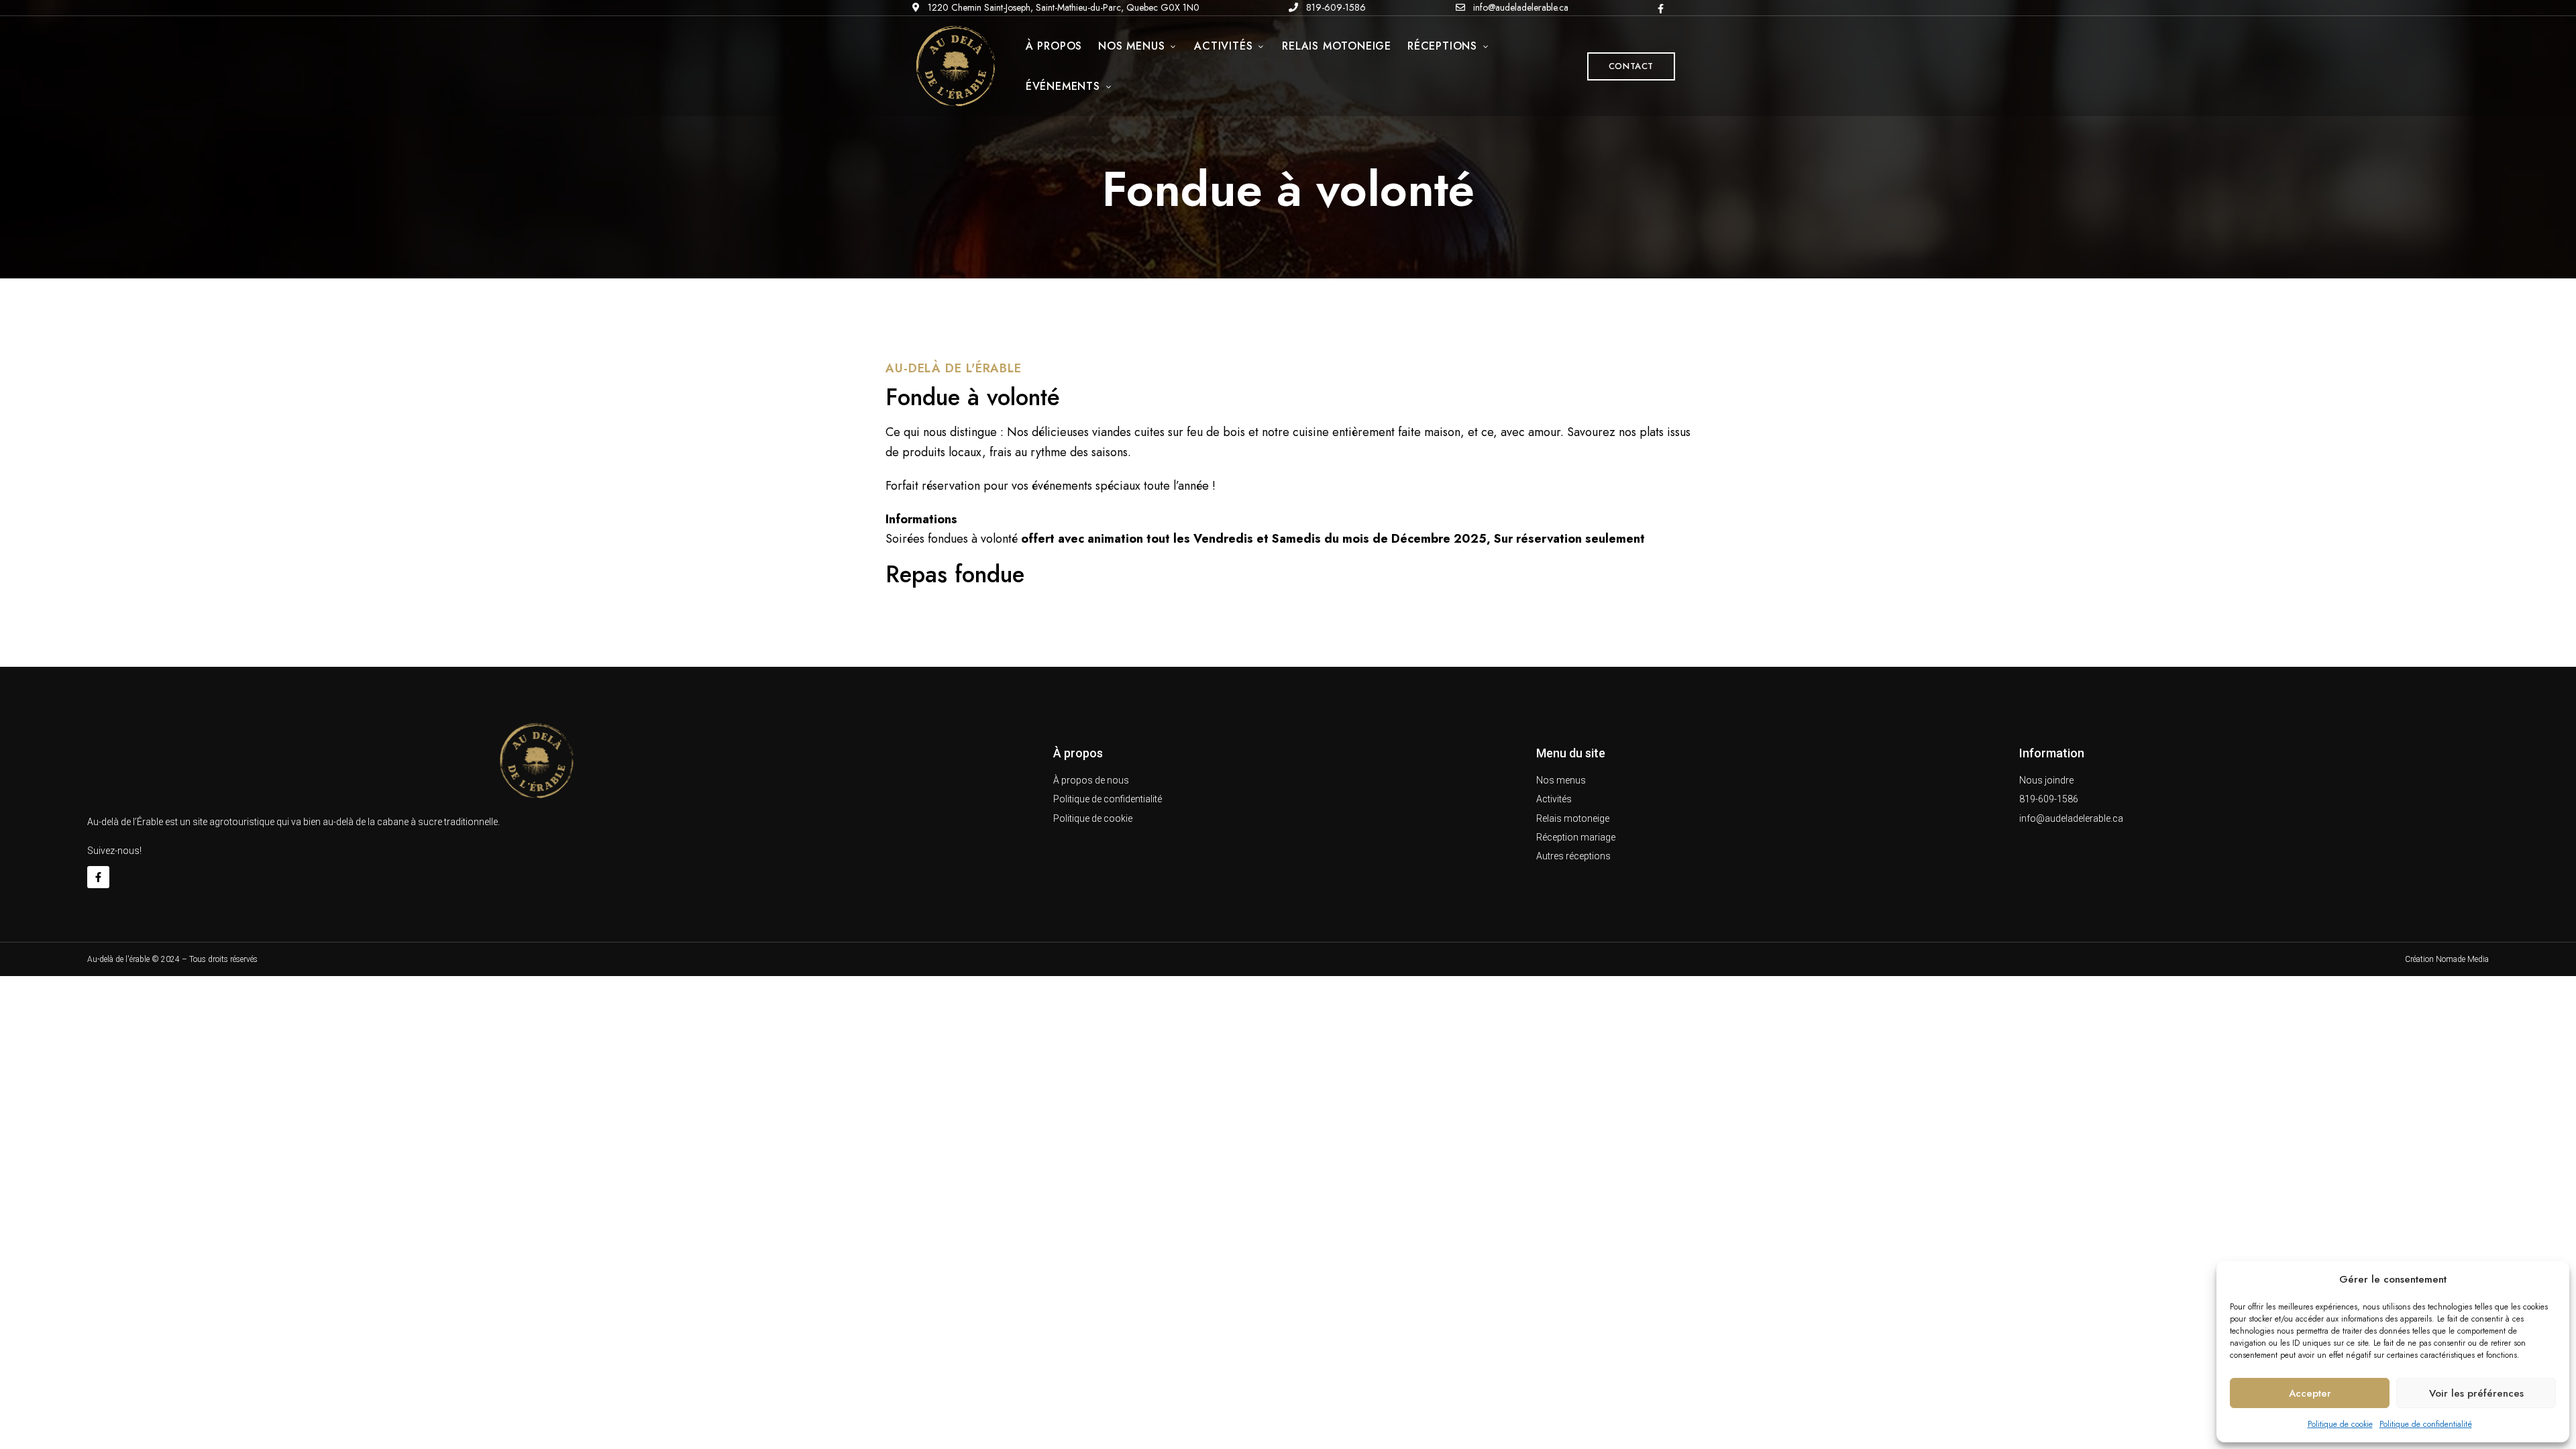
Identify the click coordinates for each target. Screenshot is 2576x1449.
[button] (1631, 66)
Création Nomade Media (2447, 959)
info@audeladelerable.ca (1519, 7)
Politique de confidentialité (2426, 1424)
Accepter (2310, 1393)
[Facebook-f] (98, 877)
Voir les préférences (2476, 1393)
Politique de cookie (2340, 1424)
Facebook (1661, 9)
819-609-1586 (1335, 7)
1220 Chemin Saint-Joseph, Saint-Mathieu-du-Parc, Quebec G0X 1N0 (1062, 7)
